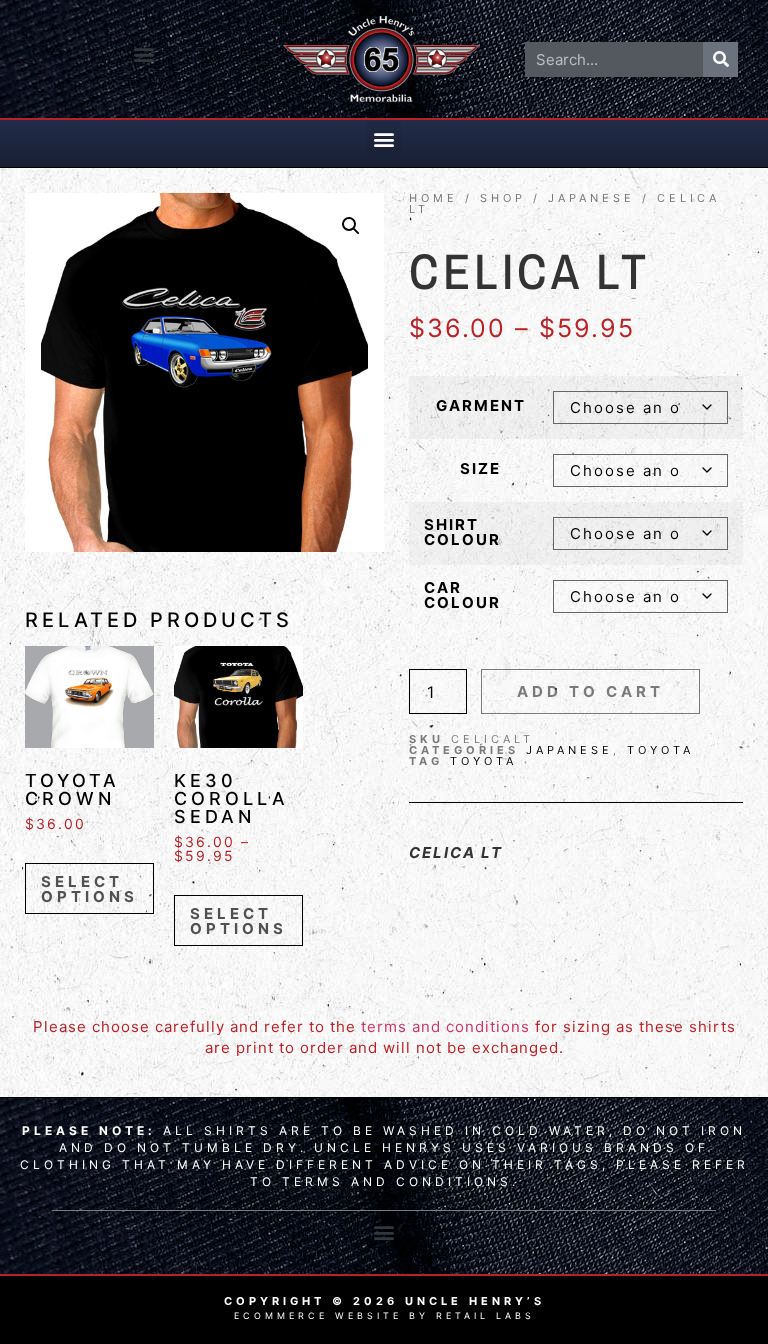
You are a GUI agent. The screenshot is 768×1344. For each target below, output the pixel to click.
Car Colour (462, 595)
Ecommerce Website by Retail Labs (384, 1315)
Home (433, 198)
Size (480, 468)
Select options (89, 889)
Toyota (660, 750)
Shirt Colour (462, 532)
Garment (481, 405)
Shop (503, 198)
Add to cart (590, 691)
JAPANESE (591, 198)
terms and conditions (445, 1026)
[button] (144, 54)
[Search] (720, 59)
